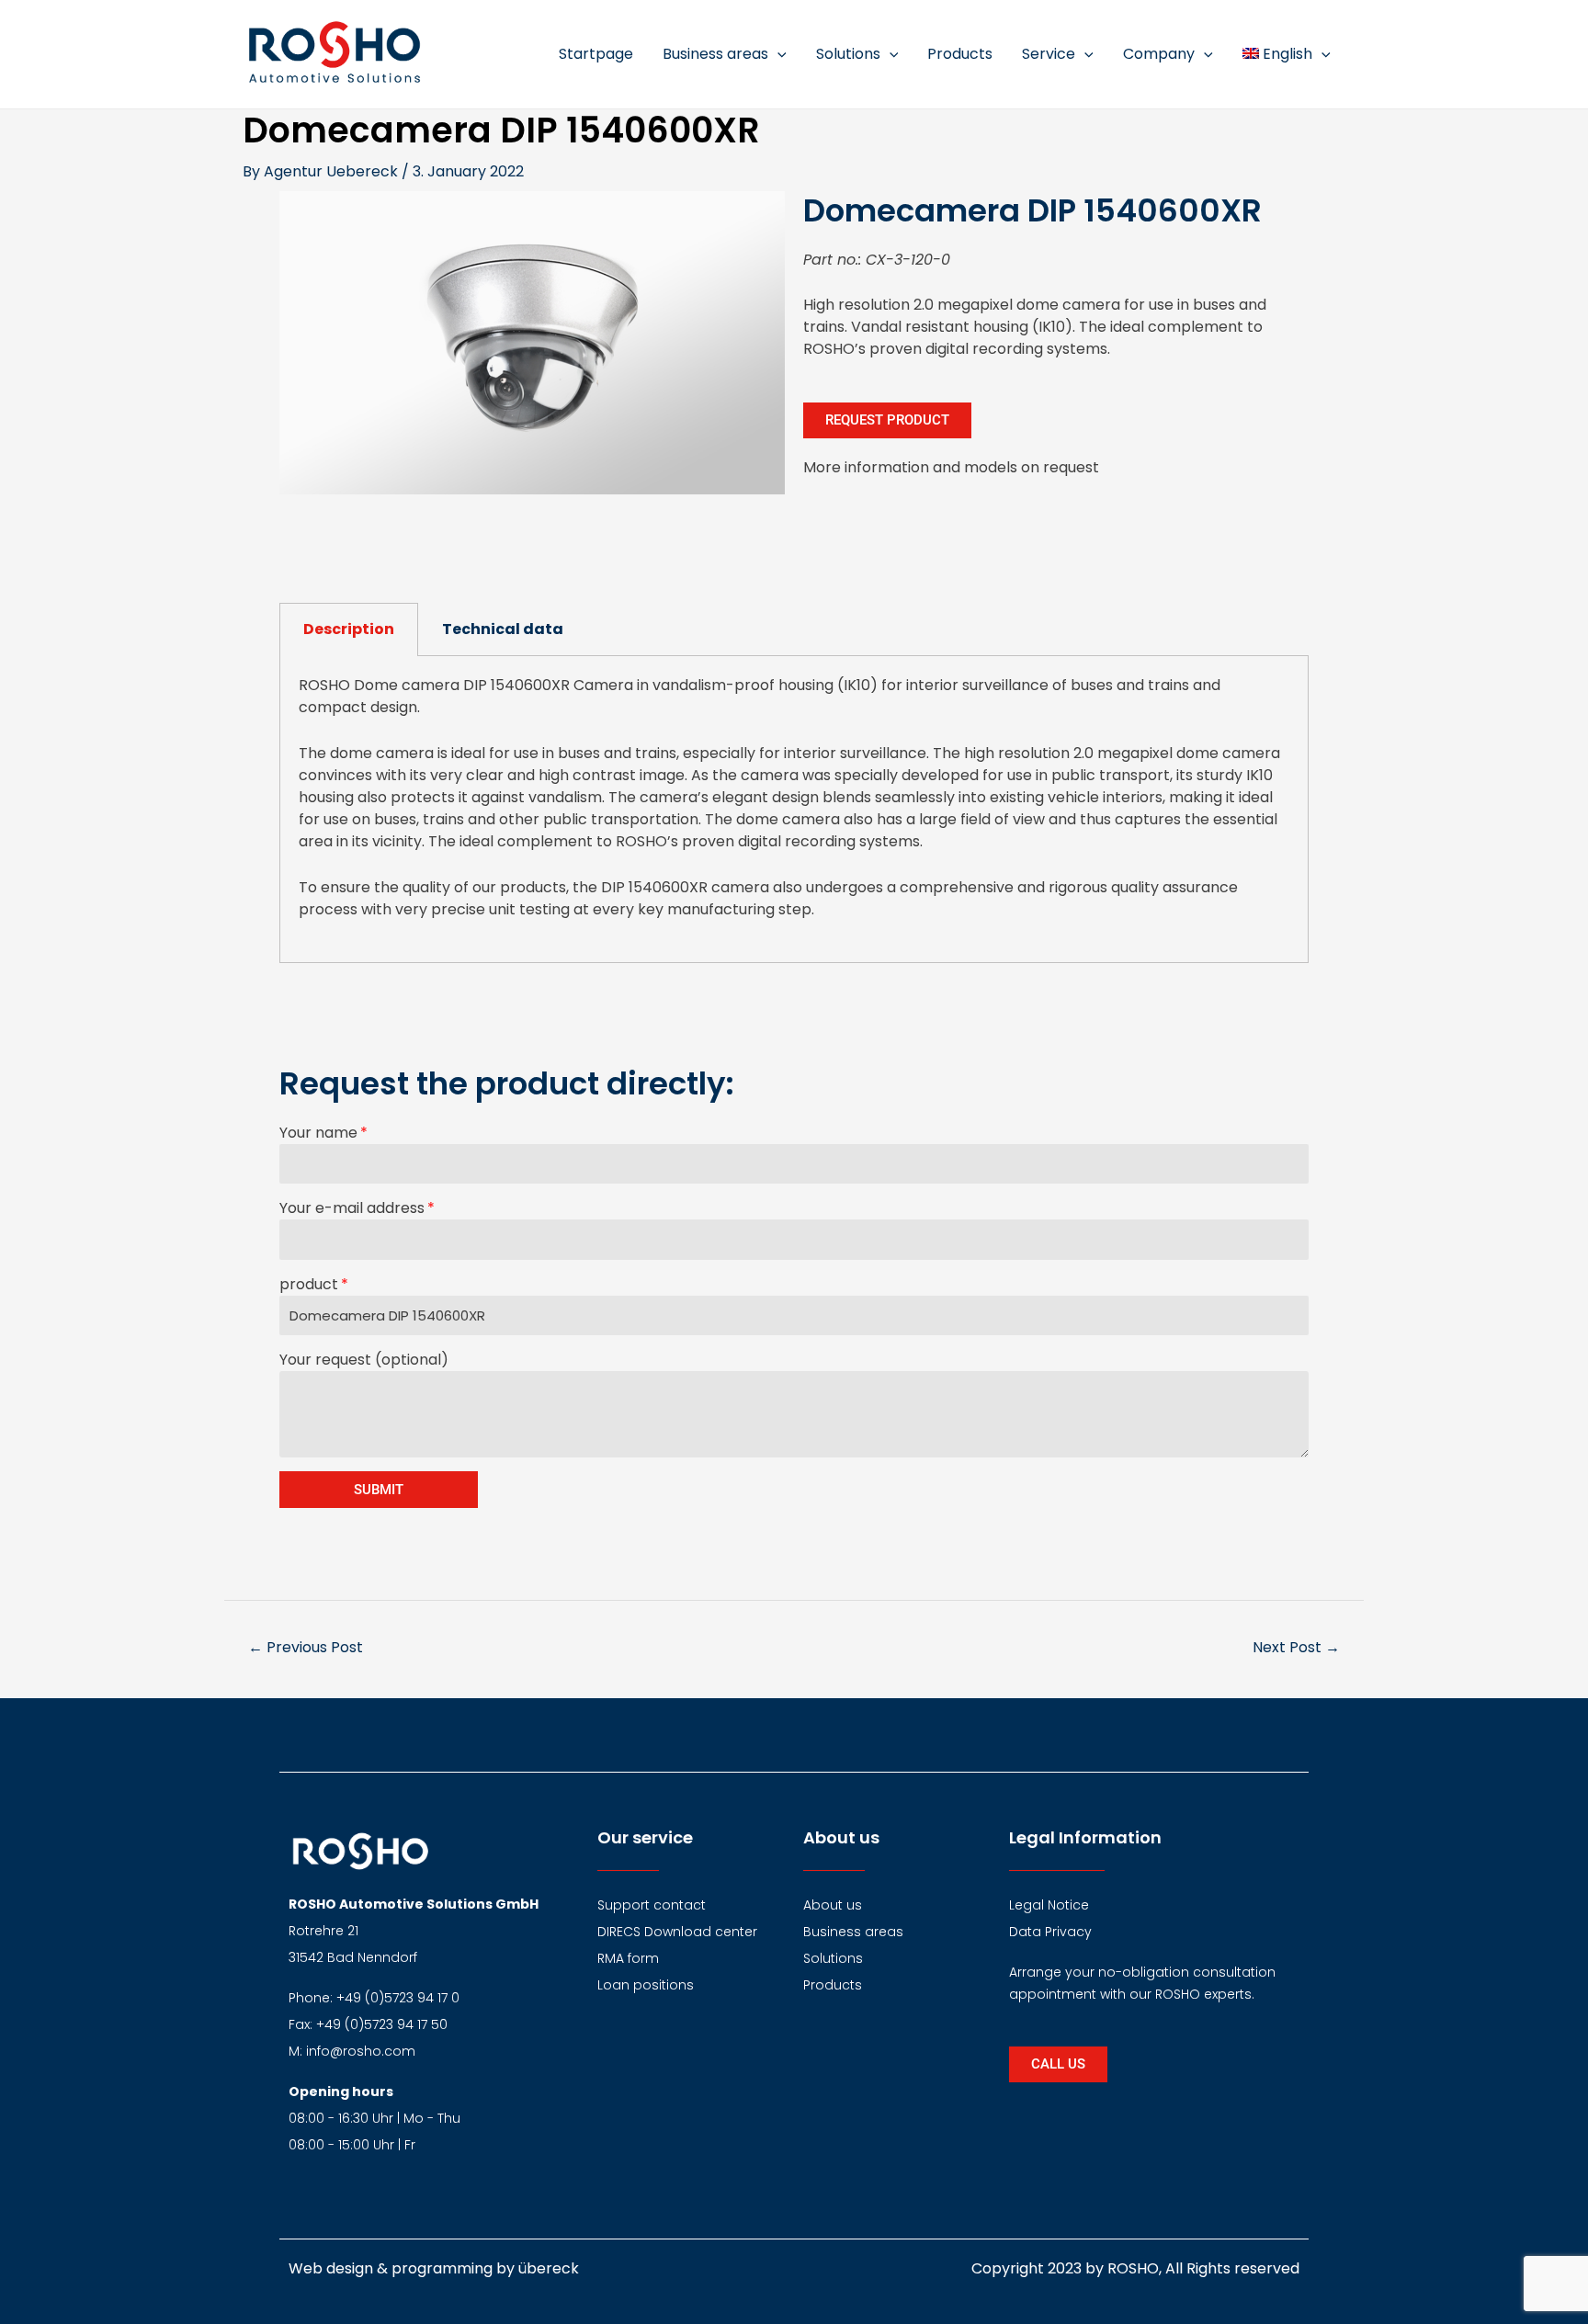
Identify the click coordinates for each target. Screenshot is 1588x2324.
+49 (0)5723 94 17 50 (382, 2024)
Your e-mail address (352, 1208)
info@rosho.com (361, 2051)
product (309, 1284)
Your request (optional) (364, 1360)
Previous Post (306, 1647)
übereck (549, 2268)
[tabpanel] (794, 810)
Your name (318, 1133)
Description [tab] (349, 629)
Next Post (1296, 1647)
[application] (777, 54)
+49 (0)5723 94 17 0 (398, 1998)
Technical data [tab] (503, 629)
